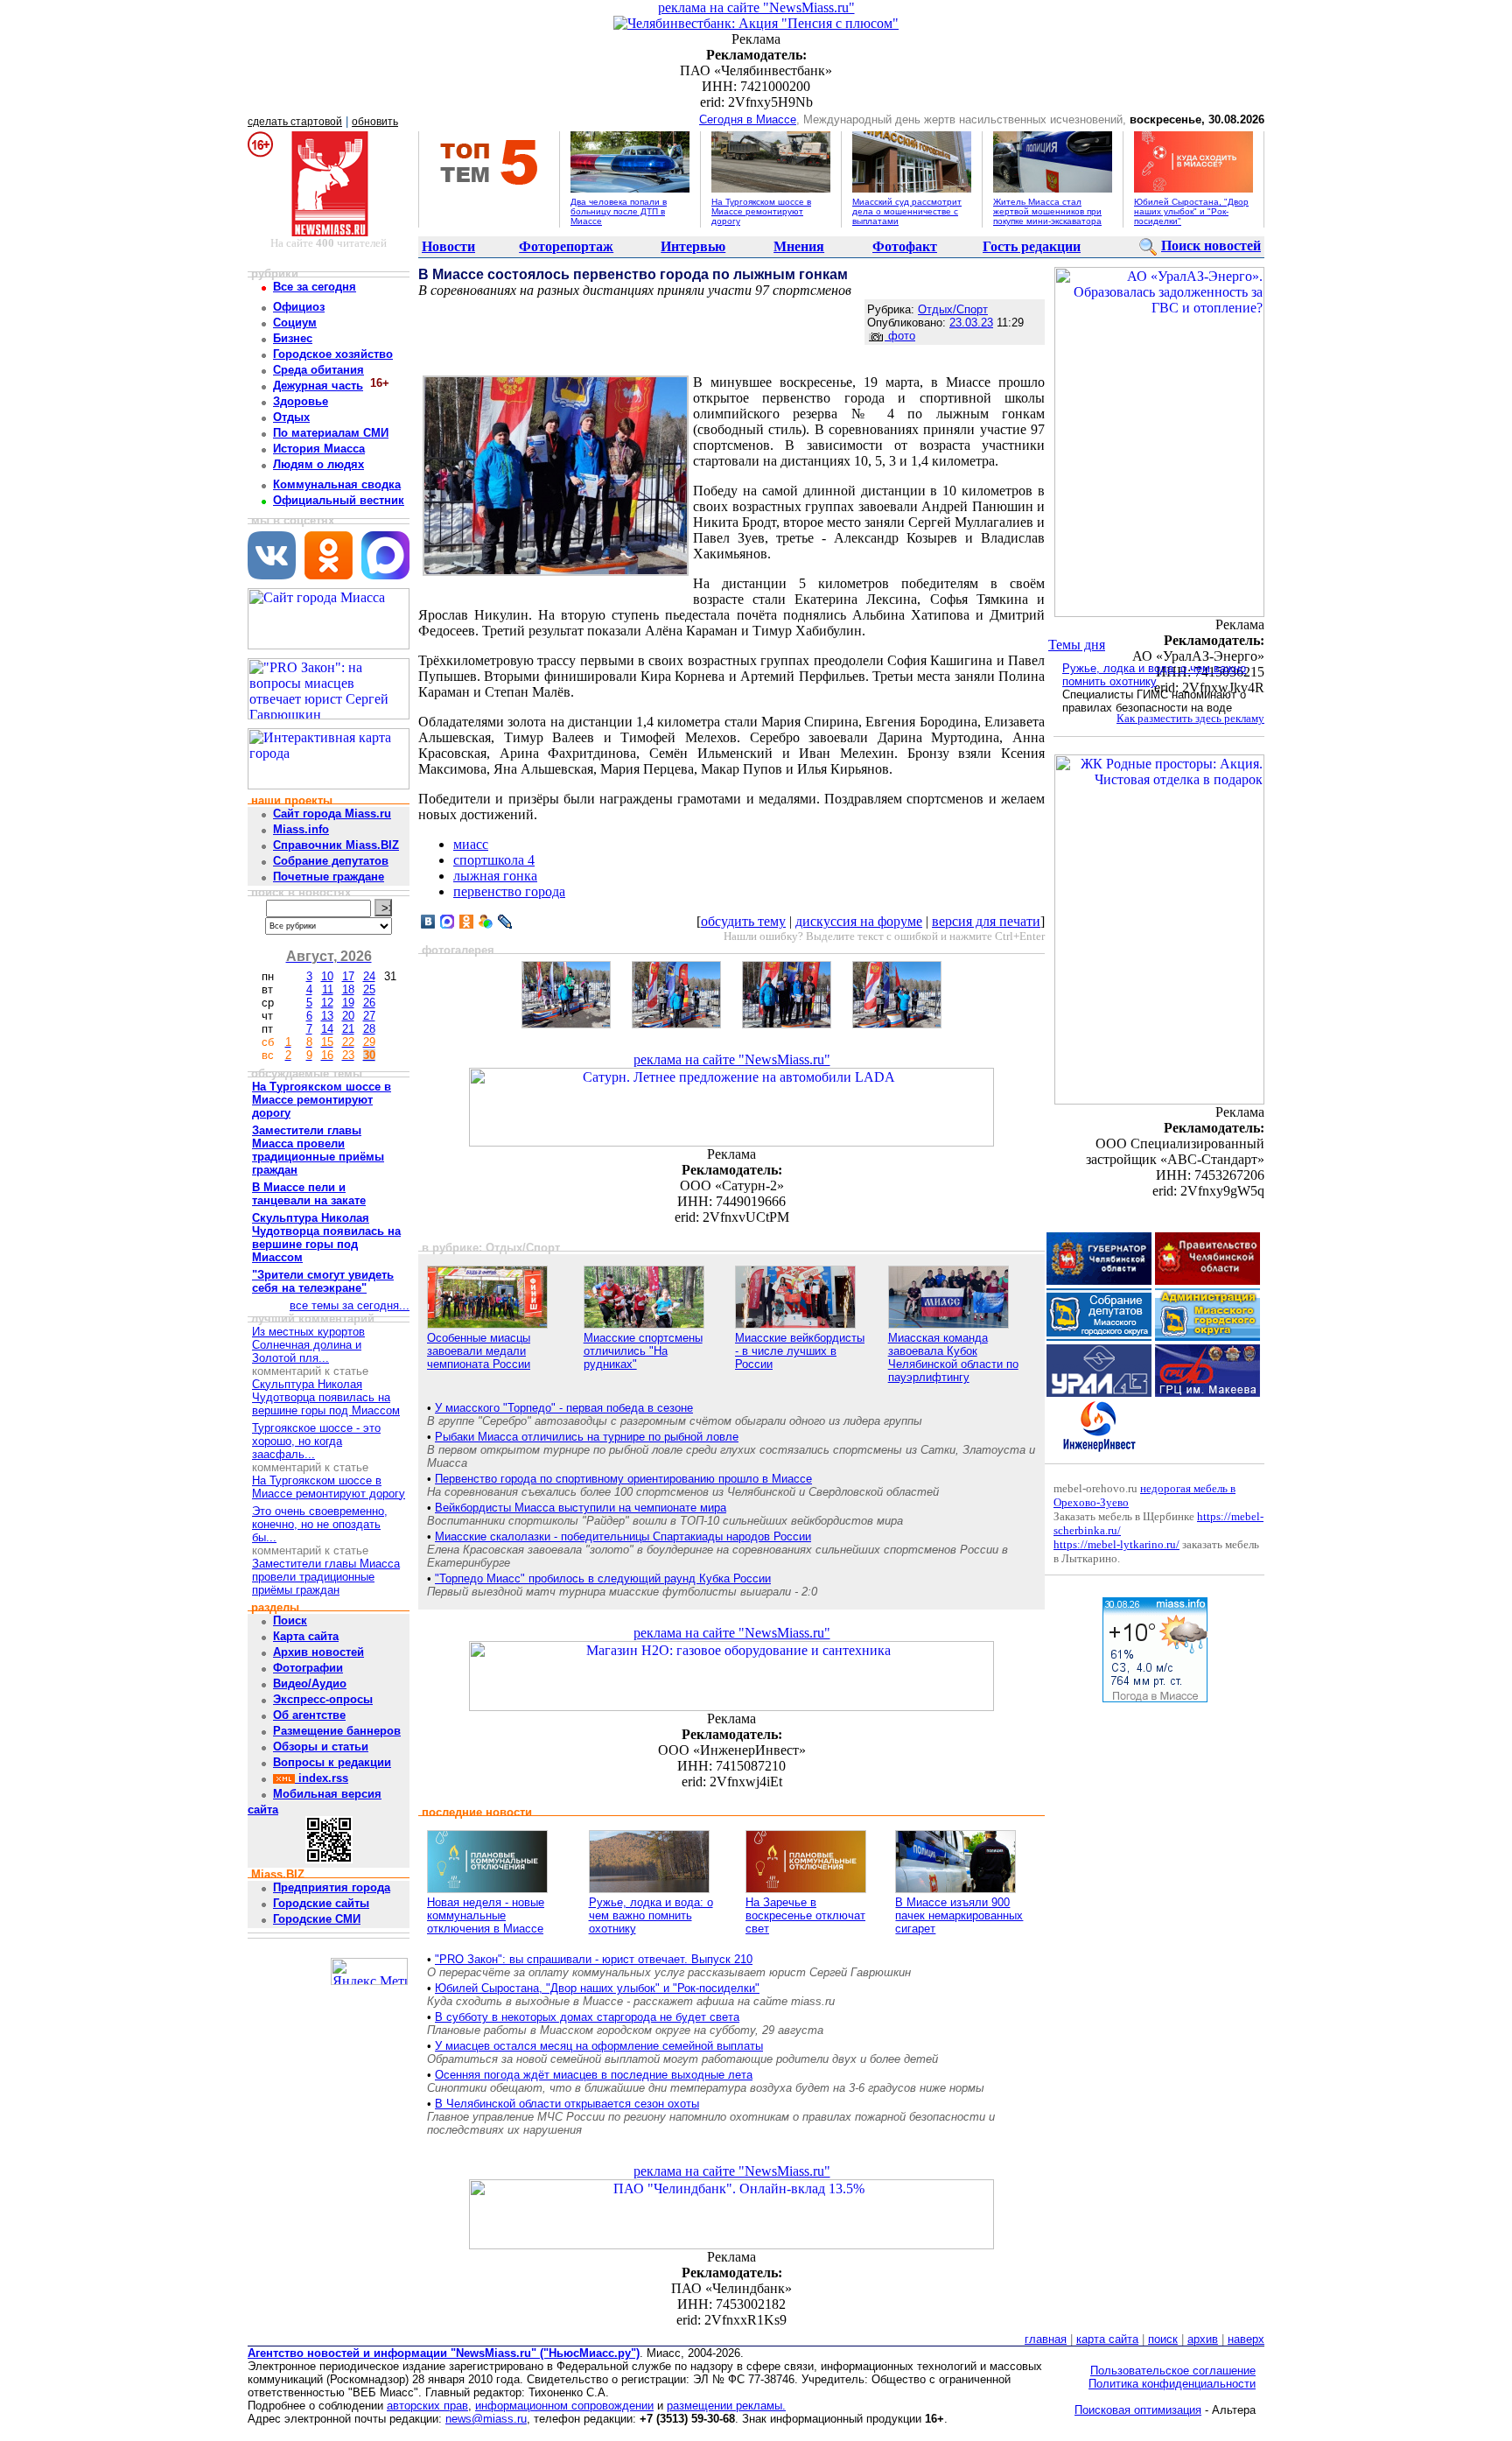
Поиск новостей (1211, 246)
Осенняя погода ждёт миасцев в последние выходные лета (594, 2075)
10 (327, 976)
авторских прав (427, 2406)
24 (369, 976)
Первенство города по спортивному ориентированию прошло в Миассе (623, 1479)
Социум (295, 323)
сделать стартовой (295, 122)
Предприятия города (332, 1887)
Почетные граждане (329, 877)
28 (369, 1029)
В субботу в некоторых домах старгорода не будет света (587, 2017)
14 (327, 1029)
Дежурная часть (318, 386)
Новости (448, 246)
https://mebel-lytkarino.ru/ (1116, 1544)
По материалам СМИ (331, 433)
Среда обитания (318, 370)
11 (328, 989)
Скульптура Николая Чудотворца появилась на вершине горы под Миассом (326, 1397)
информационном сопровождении (564, 2406)
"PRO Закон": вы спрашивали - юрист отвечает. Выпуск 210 (594, 1959)
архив (1203, 2339)
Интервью (693, 246)
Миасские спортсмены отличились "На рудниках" (643, 1351)
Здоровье (301, 401)
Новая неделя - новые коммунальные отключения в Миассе (486, 1915)
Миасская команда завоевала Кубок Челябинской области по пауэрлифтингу (953, 1357)
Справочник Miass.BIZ (336, 845)
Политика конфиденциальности (1172, 2384)
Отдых (291, 417)
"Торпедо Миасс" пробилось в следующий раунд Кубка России (603, 1578)
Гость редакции (1032, 246)
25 (369, 989)
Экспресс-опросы (323, 1699)
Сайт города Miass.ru (332, 814)
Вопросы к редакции (332, 1762)
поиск (1163, 2339)
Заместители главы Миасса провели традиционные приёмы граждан (326, 1577)
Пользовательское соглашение (1173, 2371)
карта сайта (1107, 2339)
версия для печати (986, 921)
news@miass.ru (486, 2419)
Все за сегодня (315, 287)
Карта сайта (306, 1636)
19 (348, 1003)
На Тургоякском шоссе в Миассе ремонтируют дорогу (761, 211)
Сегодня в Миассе (748, 119)
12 (327, 1003)
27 (369, 1016)
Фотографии (308, 1668)
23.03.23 (971, 323)
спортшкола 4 (494, 860)
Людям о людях (318, 464)
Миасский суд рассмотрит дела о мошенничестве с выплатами (907, 211)
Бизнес (293, 338)
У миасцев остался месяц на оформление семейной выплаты (599, 2046)
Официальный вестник (339, 500)
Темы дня (1077, 645)
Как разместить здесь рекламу (1190, 718)
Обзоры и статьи (321, 1747)
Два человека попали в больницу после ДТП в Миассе (619, 211)
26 (369, 1003)
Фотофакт (905, 246)
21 (348, 1029)
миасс (471, 844)
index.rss (322, 1778)
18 (348, 989)
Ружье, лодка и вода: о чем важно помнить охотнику (651, 1915)
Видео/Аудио (310, 1683)
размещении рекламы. (726, 2406)
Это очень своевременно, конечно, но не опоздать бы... (320, 1524)
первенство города (509, 891)
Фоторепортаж (566, 246)
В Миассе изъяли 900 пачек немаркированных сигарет (959, 1915)
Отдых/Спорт (953, 309)
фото (900, 336)
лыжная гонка (495, 876)
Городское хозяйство (333, 354)
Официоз (299, 307)
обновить (375, 122)
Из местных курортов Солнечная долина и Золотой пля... (308, 1345)
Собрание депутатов (331, 861)
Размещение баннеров (337, 1731)
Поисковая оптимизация (1138, 2410)
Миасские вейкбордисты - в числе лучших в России (800, 1351)
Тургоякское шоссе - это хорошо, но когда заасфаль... (316, 1441)
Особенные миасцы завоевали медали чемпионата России (479, 1351)
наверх (1246, 2339)
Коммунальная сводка (337, 484)
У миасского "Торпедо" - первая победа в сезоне (564, 1408)
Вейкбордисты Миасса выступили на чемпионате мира (581, 1508)
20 (348, 1016)
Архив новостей (318, 1652)
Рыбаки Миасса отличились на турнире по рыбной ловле (587, 1437)
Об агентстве (309, 1715)
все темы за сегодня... (350, 1305)
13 (327, 1016)
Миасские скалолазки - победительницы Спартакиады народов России (623, 1536)
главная (1046, 2339)
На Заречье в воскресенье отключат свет (805, 1915)
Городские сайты (321, 1903)
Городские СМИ (317, 1919)
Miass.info (301, 829)
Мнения (799, 246)
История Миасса (319, 449)
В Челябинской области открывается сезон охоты (567, 2104)
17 (348, 976)
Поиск (290, 1620)
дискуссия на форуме (859, 921)
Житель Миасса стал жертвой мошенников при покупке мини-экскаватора (1047, 211)
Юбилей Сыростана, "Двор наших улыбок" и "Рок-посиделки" (1191, 211)
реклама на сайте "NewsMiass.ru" (756, 7)
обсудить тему (743, 921)
